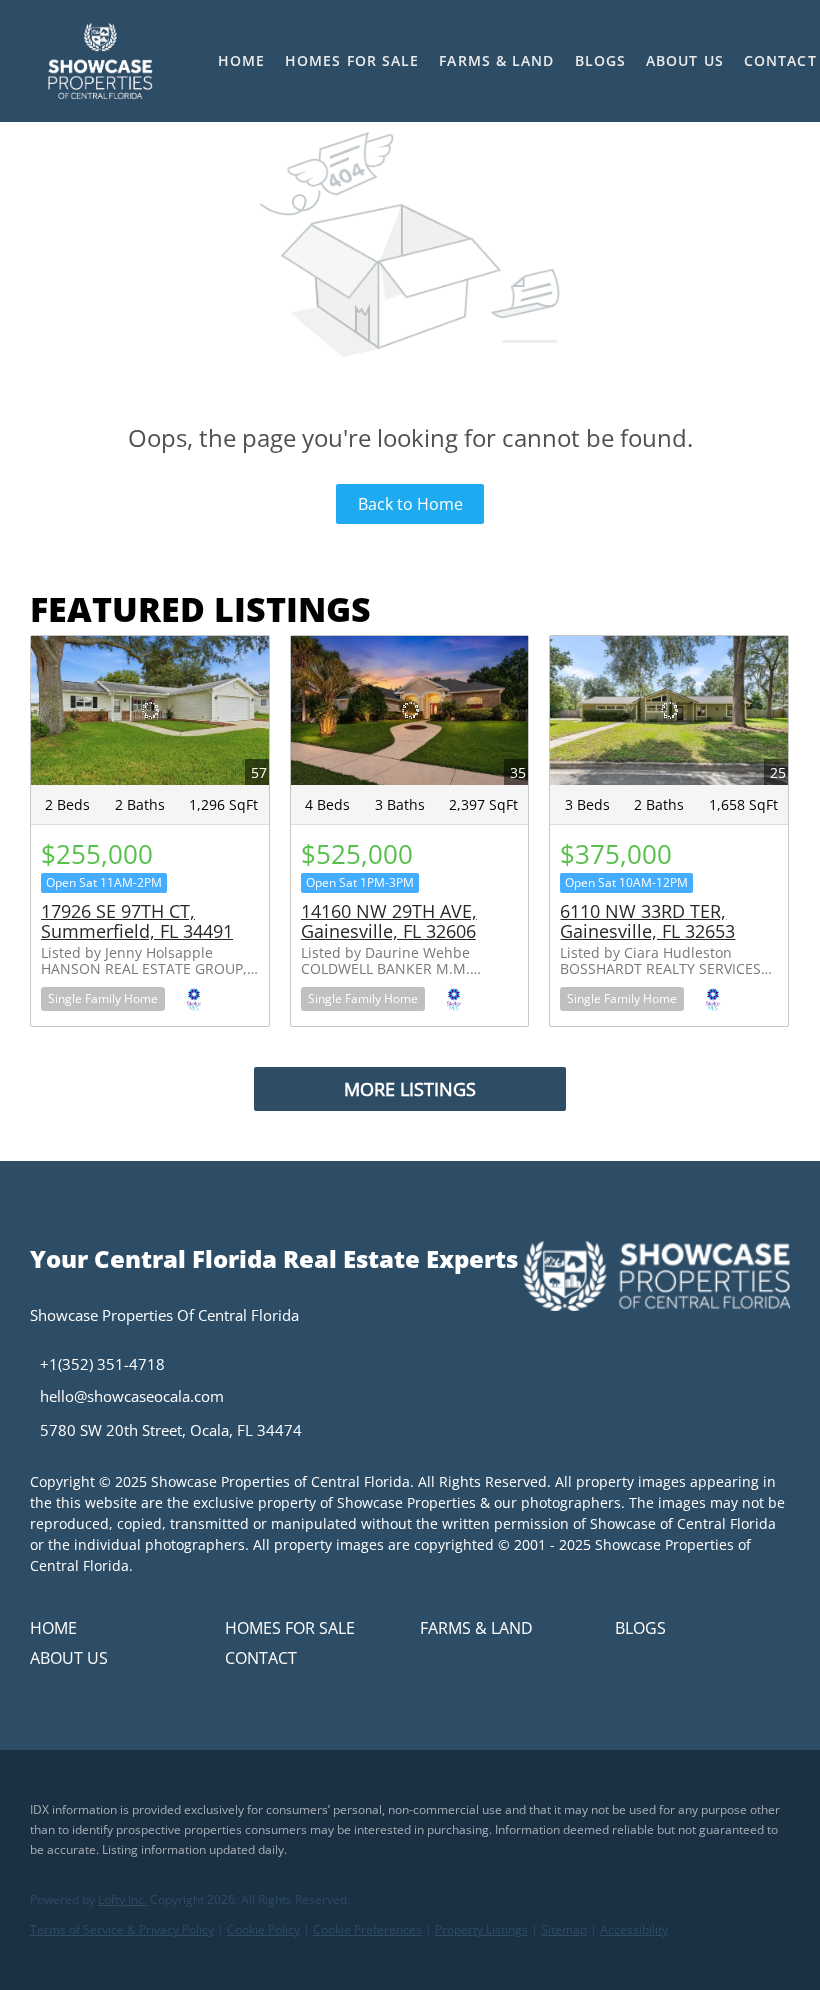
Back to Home (410, 504)
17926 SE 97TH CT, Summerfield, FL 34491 (137, 921)
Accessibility (634, 1929)
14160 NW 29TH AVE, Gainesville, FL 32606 (389, 921)
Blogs (601, 60)
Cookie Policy (263, 1929)
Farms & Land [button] (496, 60)
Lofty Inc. (122, 1899)
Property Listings (481, 1929)
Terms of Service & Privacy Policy (122, 1929)
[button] (99, 61)
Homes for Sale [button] (352, 60)
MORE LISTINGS (410, 1089)
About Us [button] (685, 60)
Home (241, 60)
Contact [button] (780, 60)
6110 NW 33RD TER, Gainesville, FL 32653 (647, 921)
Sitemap (564, 1929)
